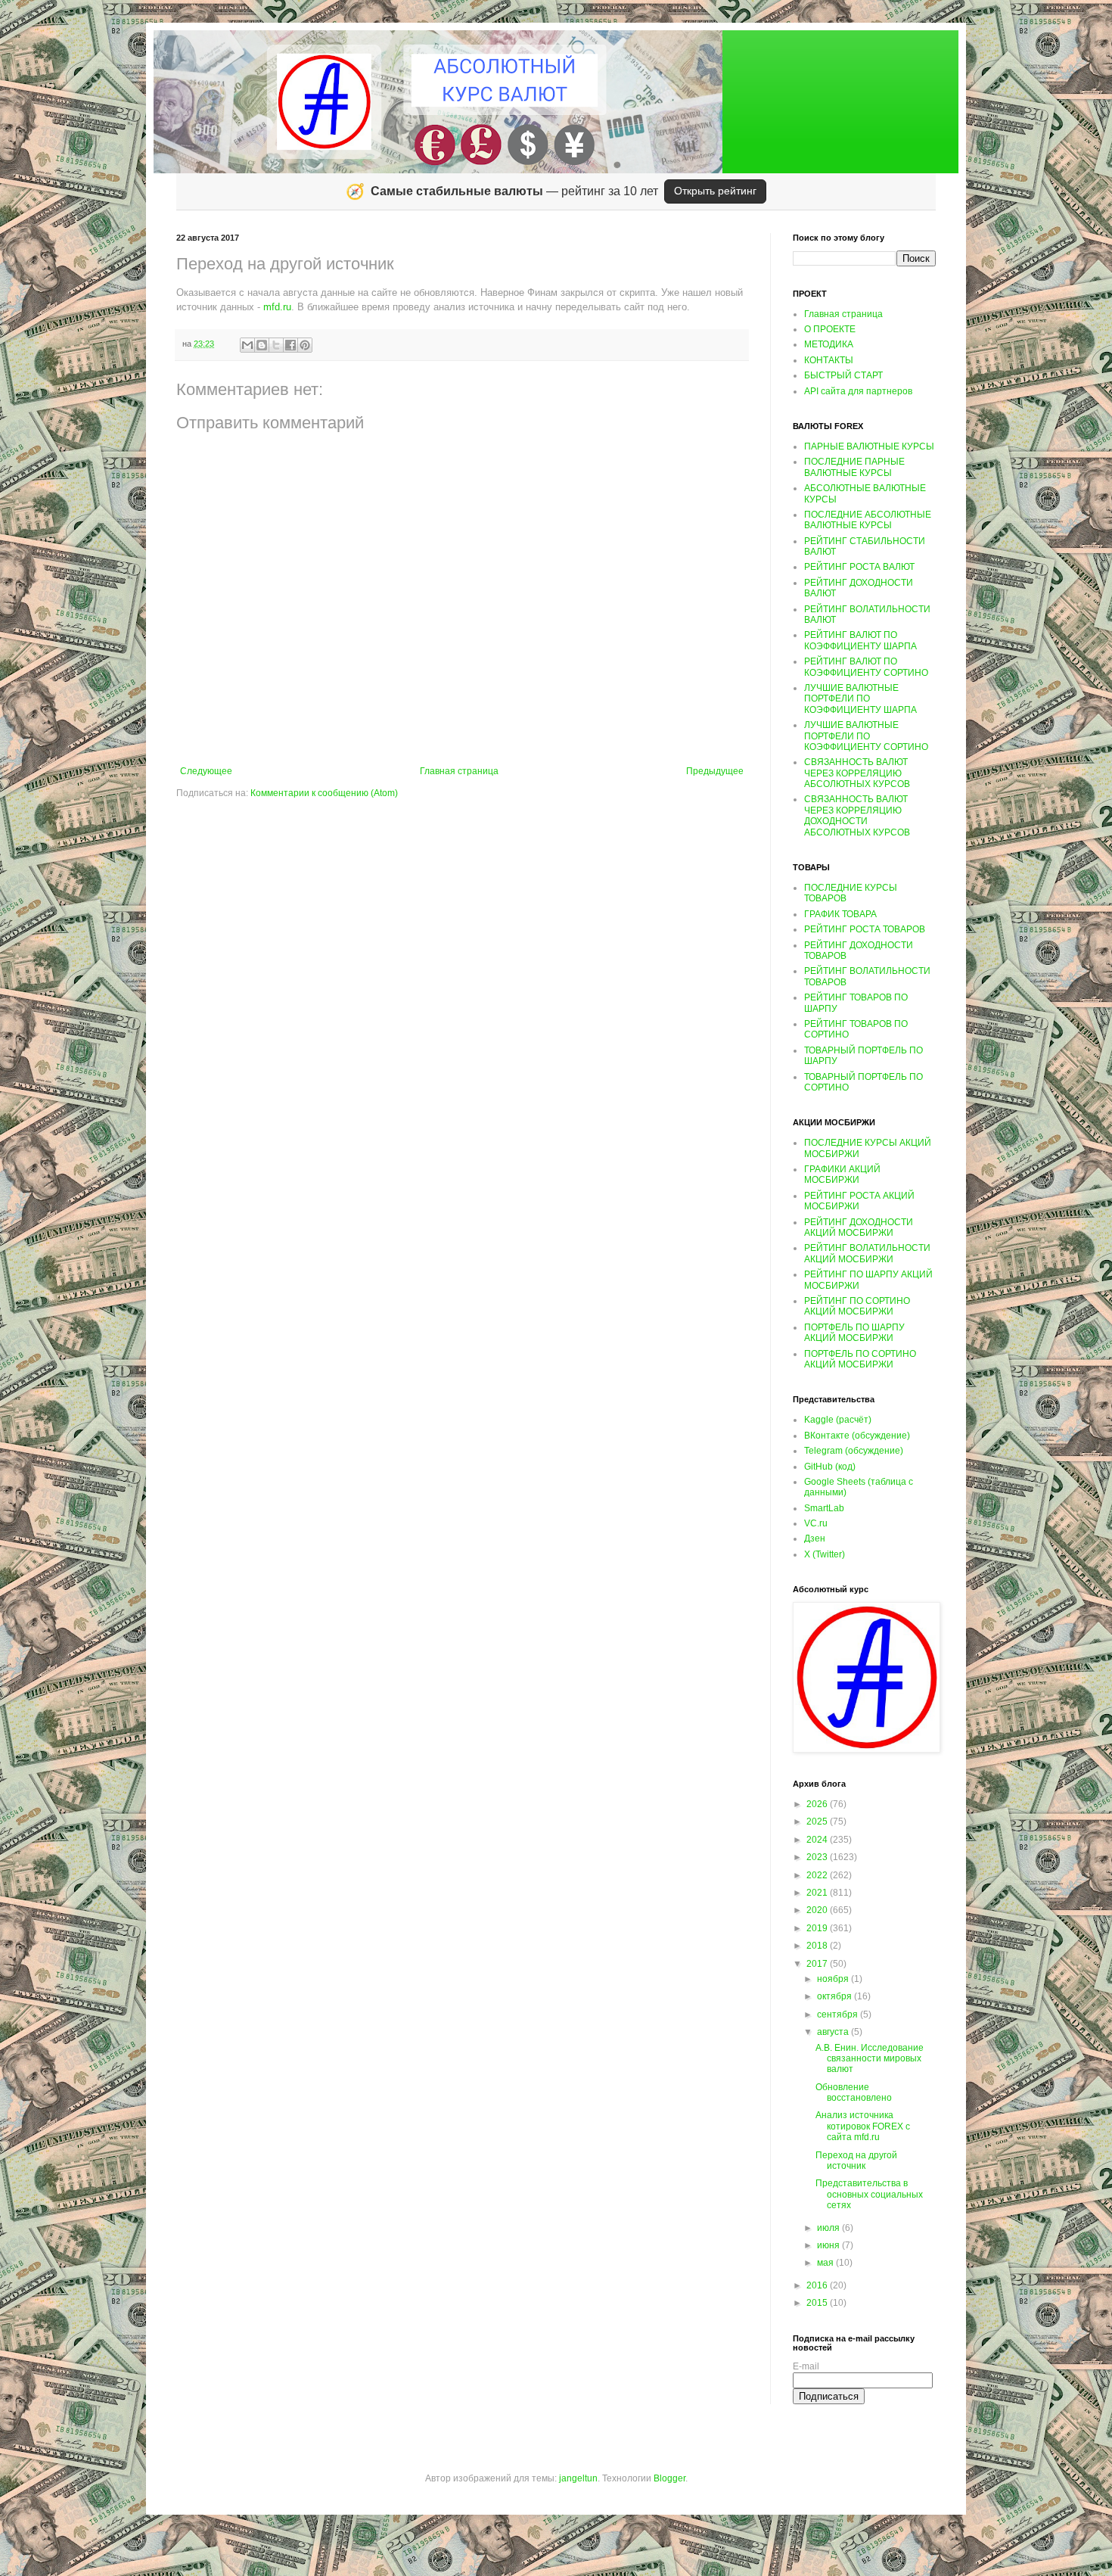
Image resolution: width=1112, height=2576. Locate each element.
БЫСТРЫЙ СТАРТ (843, 375)
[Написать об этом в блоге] (262, 345)
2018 (818, 1946)
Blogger (669, 2478)
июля (829, 2228)
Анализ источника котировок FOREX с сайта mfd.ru (863, 2126)
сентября (839, 2014)
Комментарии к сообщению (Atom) (324, 793)
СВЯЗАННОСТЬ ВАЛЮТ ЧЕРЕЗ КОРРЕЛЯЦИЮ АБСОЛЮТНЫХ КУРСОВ (857, 773)
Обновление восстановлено (854, 2092)
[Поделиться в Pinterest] (305, 345)
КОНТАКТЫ (829, 360)
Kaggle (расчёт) (838, 1420)
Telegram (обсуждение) (854, 1451)
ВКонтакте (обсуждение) (857, 1436)
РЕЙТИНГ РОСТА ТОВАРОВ (865, 929)
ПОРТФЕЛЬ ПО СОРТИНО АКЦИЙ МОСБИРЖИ (860, 1359)
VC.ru (816, 1523)
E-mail (806, 2366)
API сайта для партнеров (858, 391)
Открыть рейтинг (715, 191)
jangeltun (578, 2478)
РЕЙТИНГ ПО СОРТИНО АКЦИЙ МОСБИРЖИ (857, 1306)
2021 (818, 1893)
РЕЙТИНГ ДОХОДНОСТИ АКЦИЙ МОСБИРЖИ (859, 1227)
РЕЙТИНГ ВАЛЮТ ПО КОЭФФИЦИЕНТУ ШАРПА (860, 640)
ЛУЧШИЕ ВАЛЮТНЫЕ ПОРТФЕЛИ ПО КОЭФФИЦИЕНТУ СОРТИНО (866, 736)
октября (836, 1996)
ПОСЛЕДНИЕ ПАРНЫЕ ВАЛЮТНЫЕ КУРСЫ (854, 467)
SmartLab (824, 1508)
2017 (818, 1964)
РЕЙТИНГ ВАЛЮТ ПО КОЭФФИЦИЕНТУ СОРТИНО (866, 667)
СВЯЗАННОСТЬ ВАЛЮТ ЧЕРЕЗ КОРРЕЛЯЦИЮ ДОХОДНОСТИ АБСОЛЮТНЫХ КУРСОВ (857, 815)
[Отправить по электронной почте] (247, 345)
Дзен (815, 1538)
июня (829, 2245)
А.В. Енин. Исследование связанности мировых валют (870, 2059)
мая (826, 2263)
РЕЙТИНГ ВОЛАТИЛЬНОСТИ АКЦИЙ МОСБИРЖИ (867, 1253)
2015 (818, 2303)
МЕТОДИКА (829, 344)
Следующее (206, 771)
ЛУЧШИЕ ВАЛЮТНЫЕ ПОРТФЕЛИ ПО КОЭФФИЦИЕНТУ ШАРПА (860, 699)
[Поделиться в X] (276, 345)
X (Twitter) (825, 1554)
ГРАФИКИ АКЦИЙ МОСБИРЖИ (842, 1174)
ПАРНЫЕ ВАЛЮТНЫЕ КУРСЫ (869, 446)
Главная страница (459, 771)
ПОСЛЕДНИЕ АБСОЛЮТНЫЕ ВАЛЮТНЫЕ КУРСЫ (868, 520)
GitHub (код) (830, 1467)
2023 (818, 1857)
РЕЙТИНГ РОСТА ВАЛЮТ (859, 567)
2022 (818, 1875)
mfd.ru (277, 307)
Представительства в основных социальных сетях (869, 2194)
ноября (834, 1979)
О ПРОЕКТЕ (830, 329)
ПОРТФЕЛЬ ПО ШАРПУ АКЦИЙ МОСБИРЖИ (854, 1333)
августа (834, 2032)
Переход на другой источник (856, 2161)
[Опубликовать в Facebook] (290, 345)
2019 (818, 1928)
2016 (818, 2285)
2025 (818, 1822)
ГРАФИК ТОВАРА (840, 914)
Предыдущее (715, 771)
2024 (818, 1840)
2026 (818, 1804)
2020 (818, 1910)
